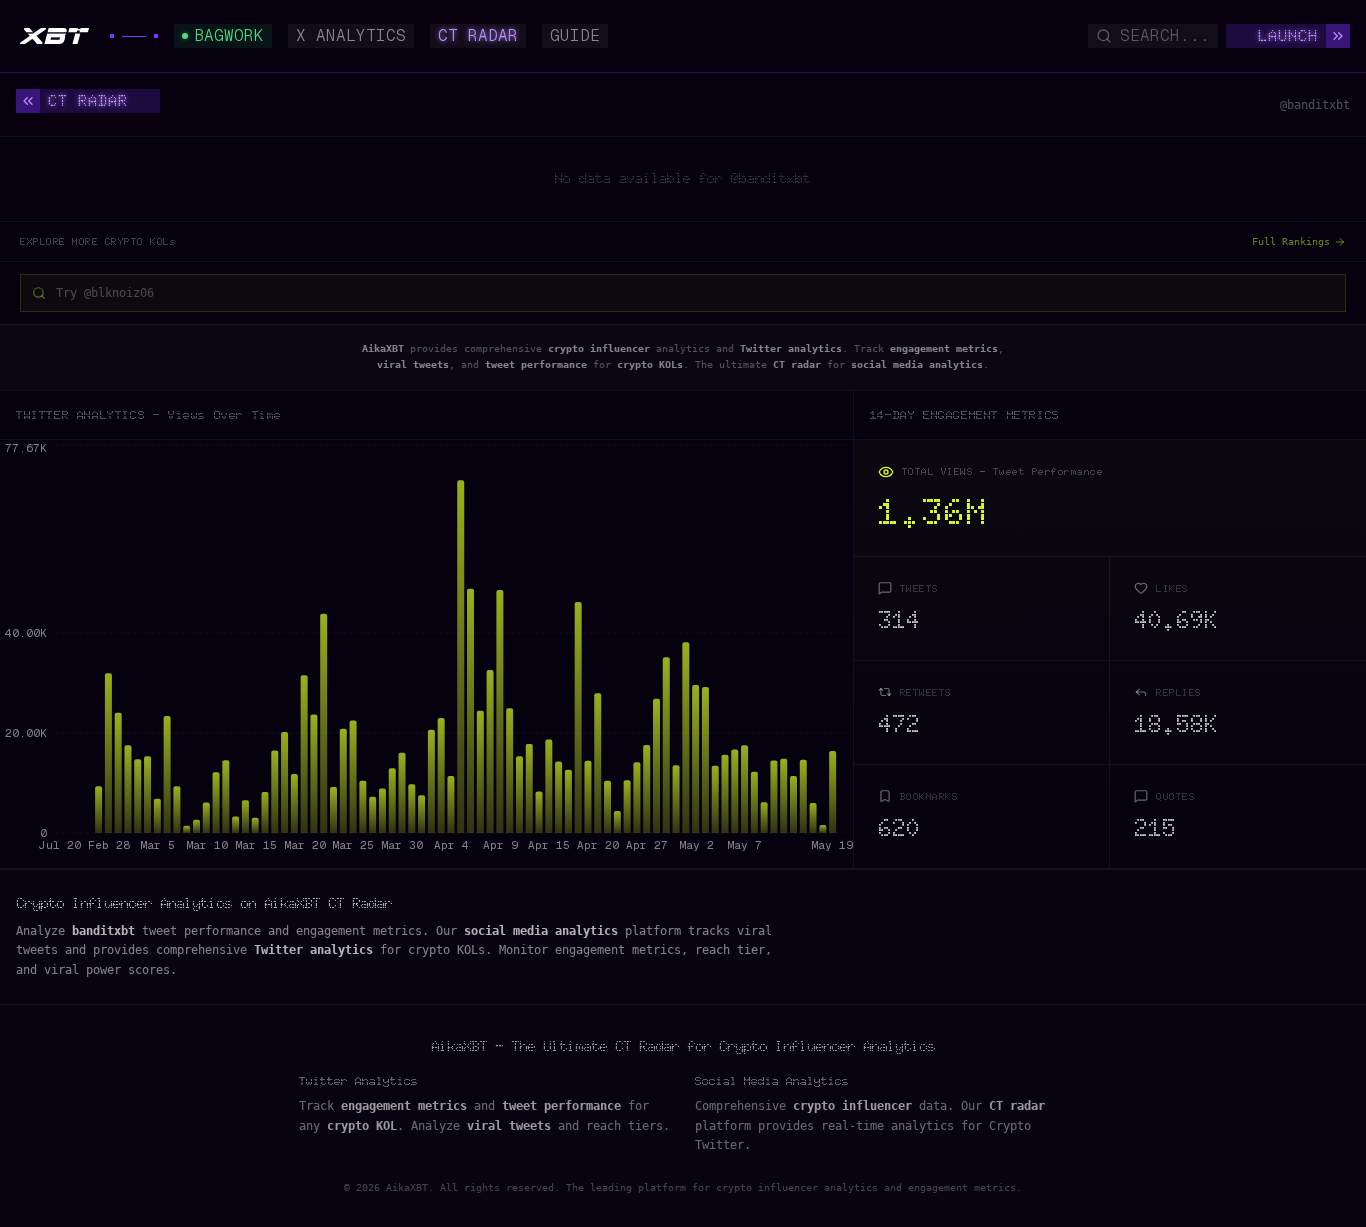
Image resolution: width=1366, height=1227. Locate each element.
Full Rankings (1291, 241)
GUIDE (575, 35)
